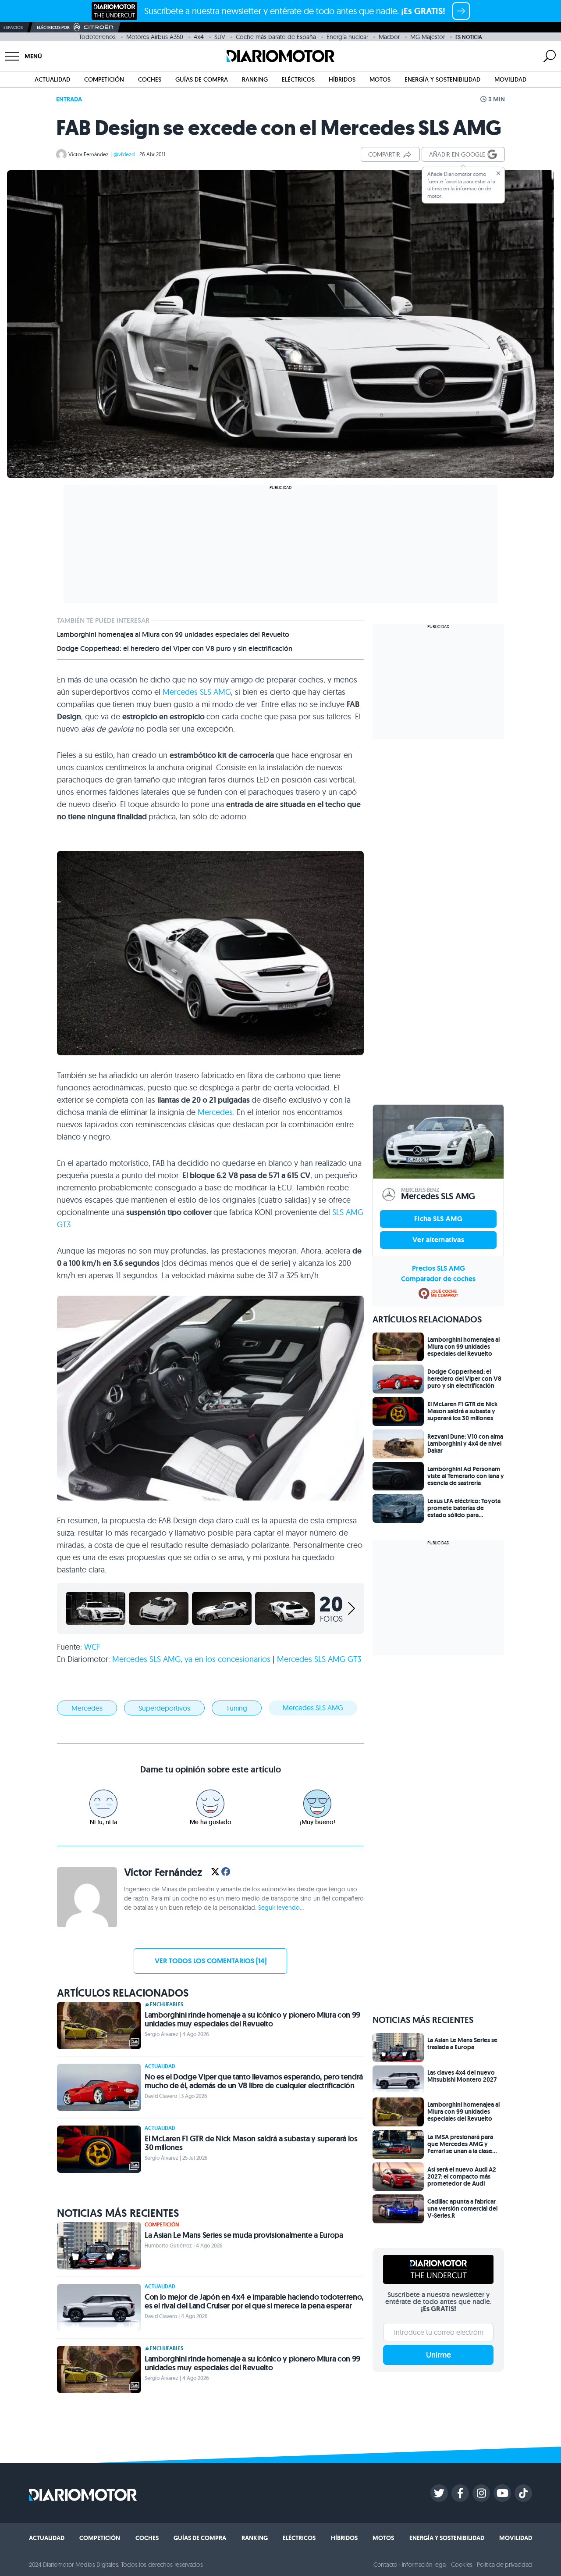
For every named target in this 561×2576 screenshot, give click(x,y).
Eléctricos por (53, 27)
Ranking (255, 79)
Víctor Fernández (89, 154)
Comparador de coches (438, 1279)
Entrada (69, 99)
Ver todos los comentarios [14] (211, 1961)
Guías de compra (202, 79)
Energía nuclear (347, 37)
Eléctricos (298, 79)
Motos (380, 79)
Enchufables (167, 2004)
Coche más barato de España (276, 37)
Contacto (385, 2565)
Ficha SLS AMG (438, 1219)
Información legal (424, 2565)
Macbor (389, 37)
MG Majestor (428, 37)
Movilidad (510, 79)
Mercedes (197, 692)
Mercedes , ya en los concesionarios (192, 1659)
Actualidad (52, 79)
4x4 (199, 37)
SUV (220, 37)
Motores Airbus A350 (155, 37)
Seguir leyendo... (281, 1908)
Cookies (462, 2565)
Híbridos (342, 79)
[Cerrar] (498, 173)
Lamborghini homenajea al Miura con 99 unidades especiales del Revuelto (173, 635)
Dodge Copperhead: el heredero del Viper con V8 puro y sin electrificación (175, 649)
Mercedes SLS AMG (313, 1708)
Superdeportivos (164, 1708)
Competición (104, 79)
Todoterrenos (97, 37)
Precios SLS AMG (439, 1268)
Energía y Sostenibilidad (442, 79)
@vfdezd (124, 154)
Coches (150, 79)
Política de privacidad (504, 2565)
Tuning (237, 1708)
